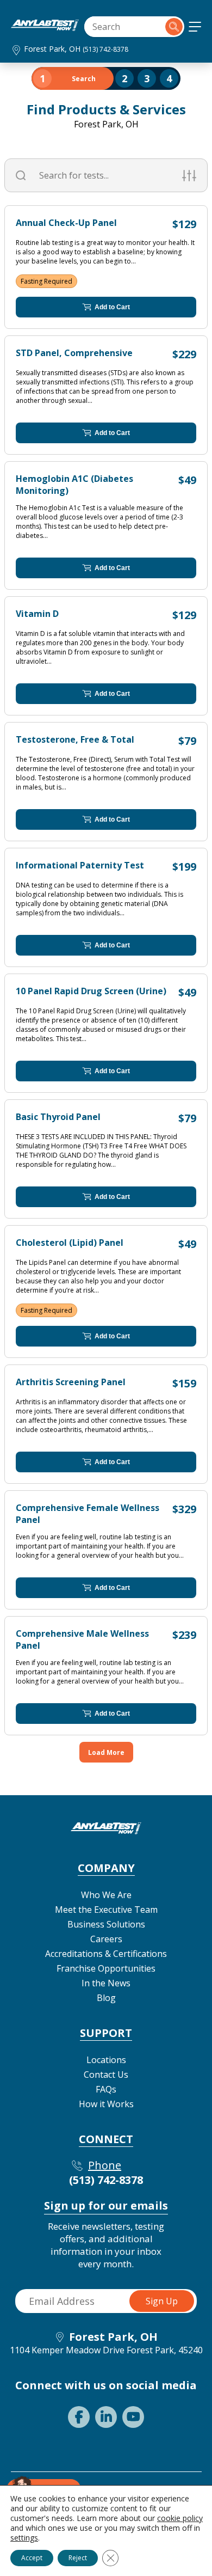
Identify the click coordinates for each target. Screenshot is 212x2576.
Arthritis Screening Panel (71, 1382)
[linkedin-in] (106, 2417)
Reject (78, 2558)
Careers (106, 1939)
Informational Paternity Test (80, 865)
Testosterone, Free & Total (75, 739)
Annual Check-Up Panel (66, 223)
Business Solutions (106, 1924)
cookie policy (180, 2518)
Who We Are (106, 1895)
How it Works (106, 2104)
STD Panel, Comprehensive (74, 353)
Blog (106, 1998)
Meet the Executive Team (106, 1910)
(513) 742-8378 (105, 49)
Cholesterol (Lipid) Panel (70, 1243)
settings (24, 2538)
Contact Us (106, 2075)
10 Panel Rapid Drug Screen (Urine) (91, 991)
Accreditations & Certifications (106, 1954)
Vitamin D (37, 614)
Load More (106, 1752)
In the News (106, 1983)
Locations (106, 2060)
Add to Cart (112, 307)
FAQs (106, 2089)
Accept (32, 2558)
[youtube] (133, 2417)
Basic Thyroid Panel (58, 1117)
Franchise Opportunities (106, 1968)
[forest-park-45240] (45, 28)
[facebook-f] (79, 2417)
